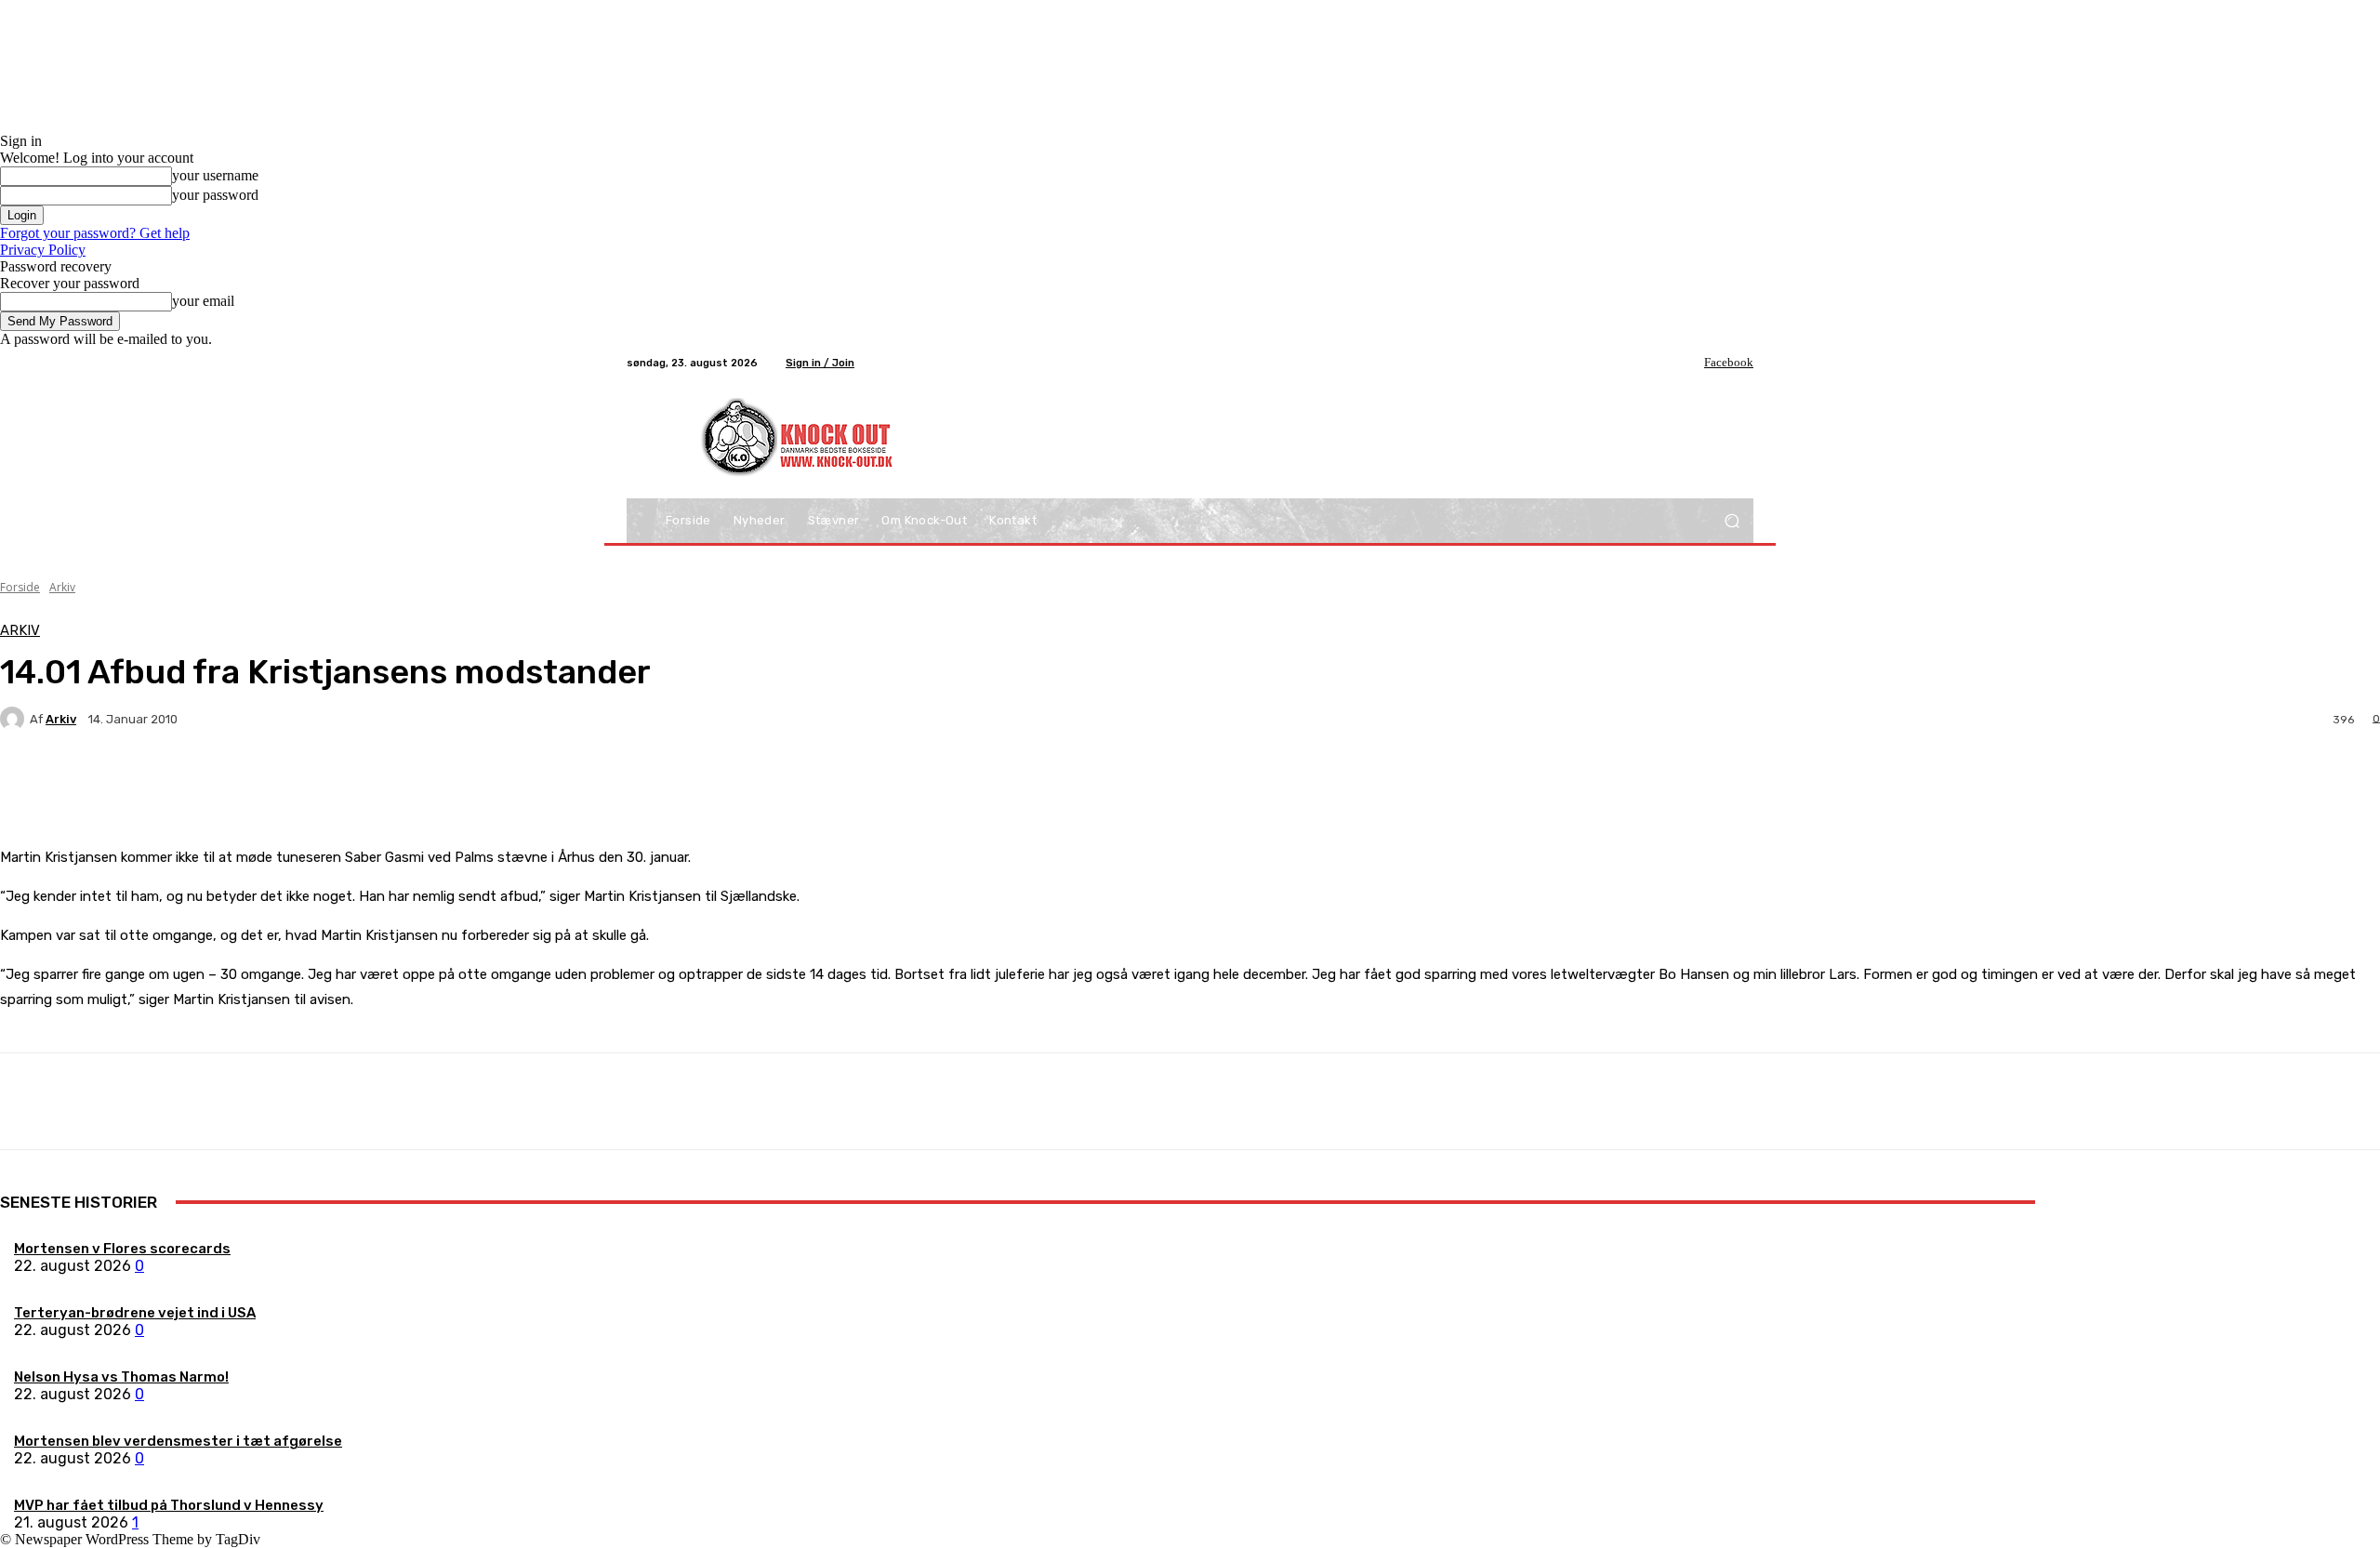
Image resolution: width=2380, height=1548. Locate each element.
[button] (1732, 521)
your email (203, 301)
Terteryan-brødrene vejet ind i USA (135, 1313)
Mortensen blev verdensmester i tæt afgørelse (178, 1441)
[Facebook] (1691, 363)
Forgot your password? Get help (95, 233)
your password (215, 195)
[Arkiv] (15, 719)
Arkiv (62, 587)
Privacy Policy (43, 250)
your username (215, 175)
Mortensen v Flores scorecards (122, 1249)
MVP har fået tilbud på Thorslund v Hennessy (169, 1505)
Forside (20, 587)
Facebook (1729, 362)
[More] (437, 784)
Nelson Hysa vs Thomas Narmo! (121, 1377)
